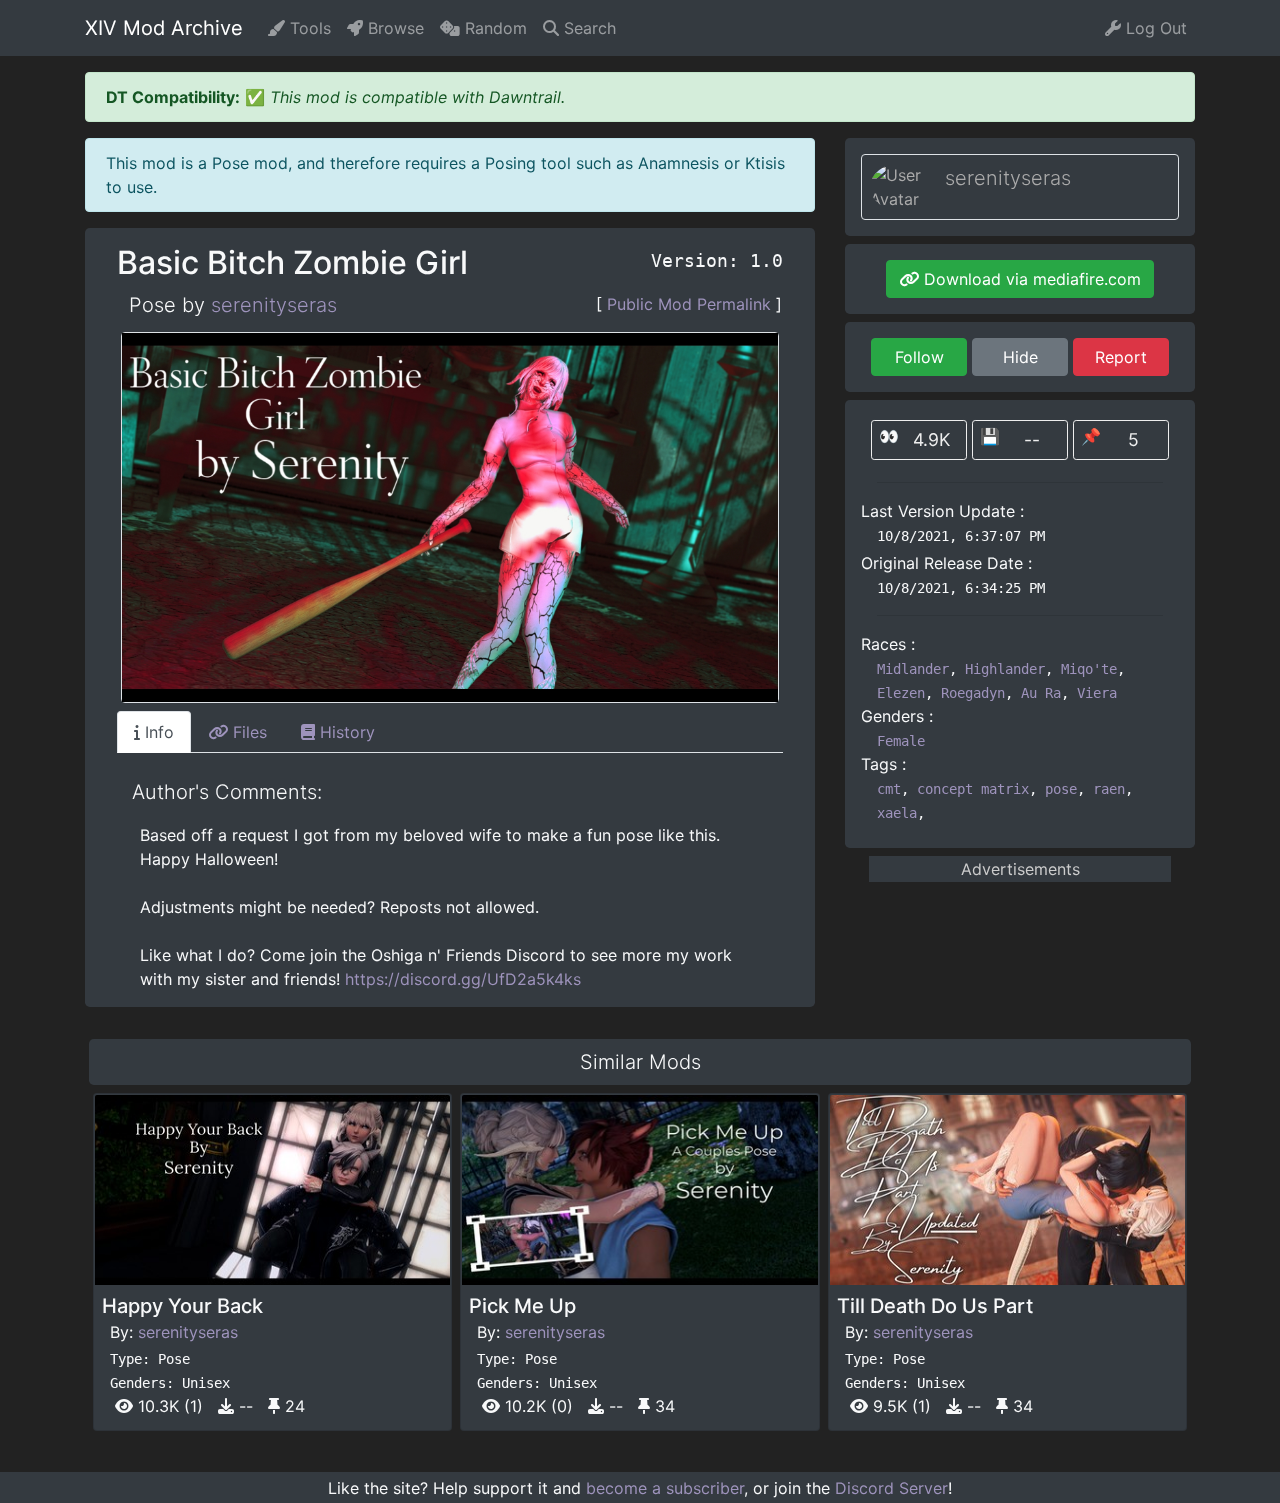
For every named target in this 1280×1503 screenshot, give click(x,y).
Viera (1097, 693)
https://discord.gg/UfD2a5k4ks (463, 979)
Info (157, 732)
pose (1061, 789)
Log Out (1154, 28)
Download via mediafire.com (1030, 279)
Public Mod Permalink (689, 304)
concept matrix (973, 789)
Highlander (1005, 669)
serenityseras (274, 305)
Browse (393, 28)
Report (1121, 357)
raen (1109, 789)
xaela (897, 813)
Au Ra (1041, 693)
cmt (889, 789)
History (345, 732)
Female (901, 741)
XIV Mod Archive (164, 28)
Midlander (913, 669)
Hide (1020, 357)
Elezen (901, 693)
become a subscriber (665, 1488)
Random (493, 28)
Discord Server (891, 1488)
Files (247, 732)
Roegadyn (973, 693)
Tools (308, 28)
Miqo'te (1089, 669)
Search (587, 28)
